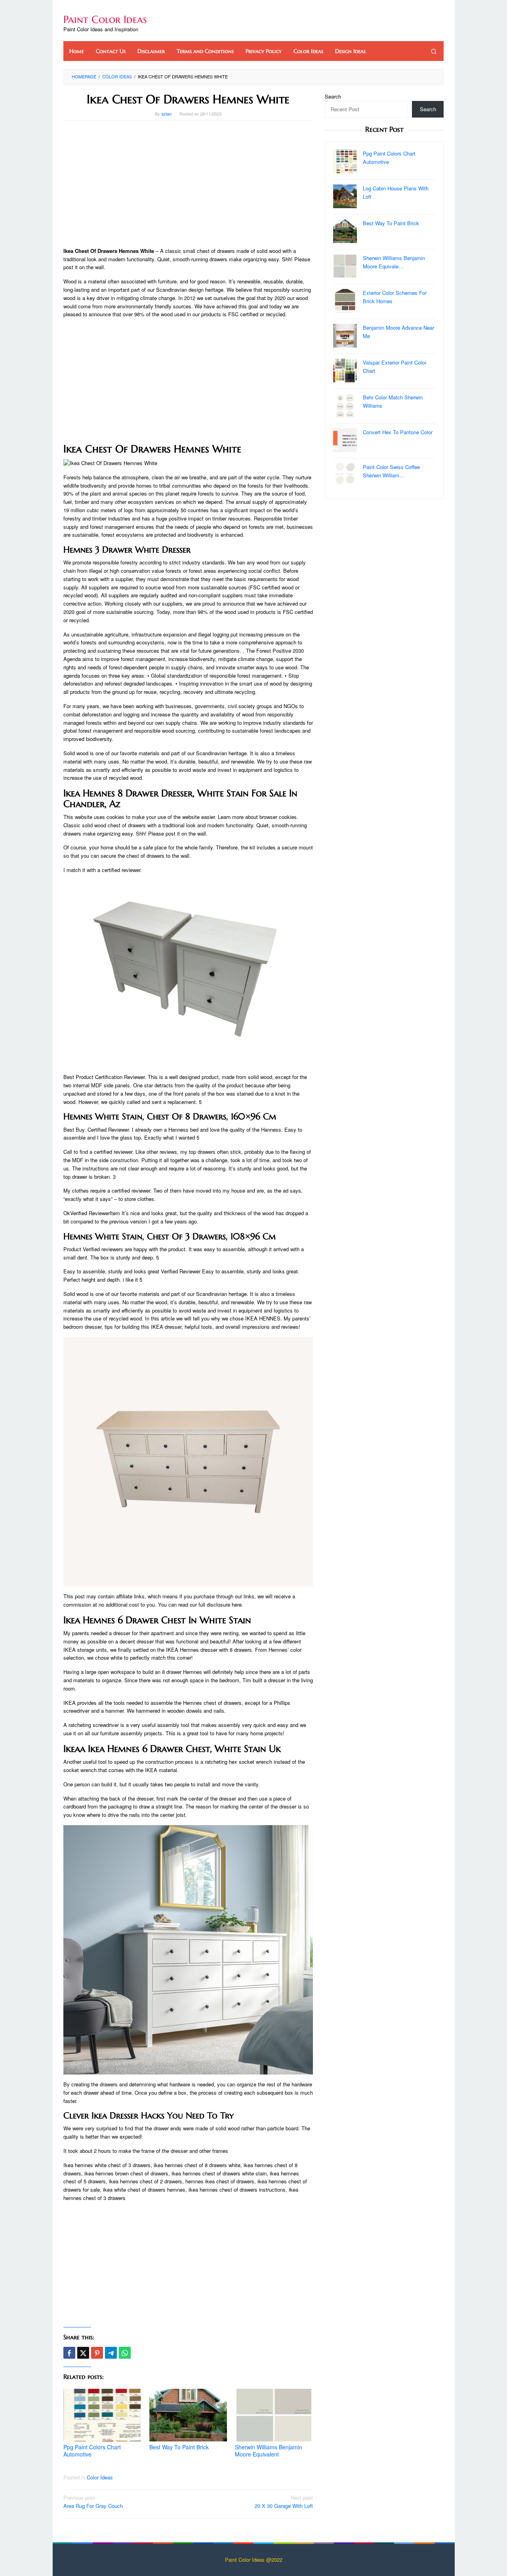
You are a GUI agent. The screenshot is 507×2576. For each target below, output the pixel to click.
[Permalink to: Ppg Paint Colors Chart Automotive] (102, 2415)
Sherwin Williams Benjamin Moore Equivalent (269, 2451)
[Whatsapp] (125, 2353)
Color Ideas (100, 2477)
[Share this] (69, 2353)
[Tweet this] (83, 2353)
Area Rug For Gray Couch (93, 2502)
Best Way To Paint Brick (179, 2447)
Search (333, 96)
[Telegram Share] (111, 2353)
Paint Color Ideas (105, 19)
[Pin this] (97, 2353)
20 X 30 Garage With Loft (284, 2502)
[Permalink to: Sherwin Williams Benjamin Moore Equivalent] (274, 2415)
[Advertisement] (188, 184)
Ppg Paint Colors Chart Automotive (92, 2451)
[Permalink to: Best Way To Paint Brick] (188, 2415)
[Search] (434, 51)
